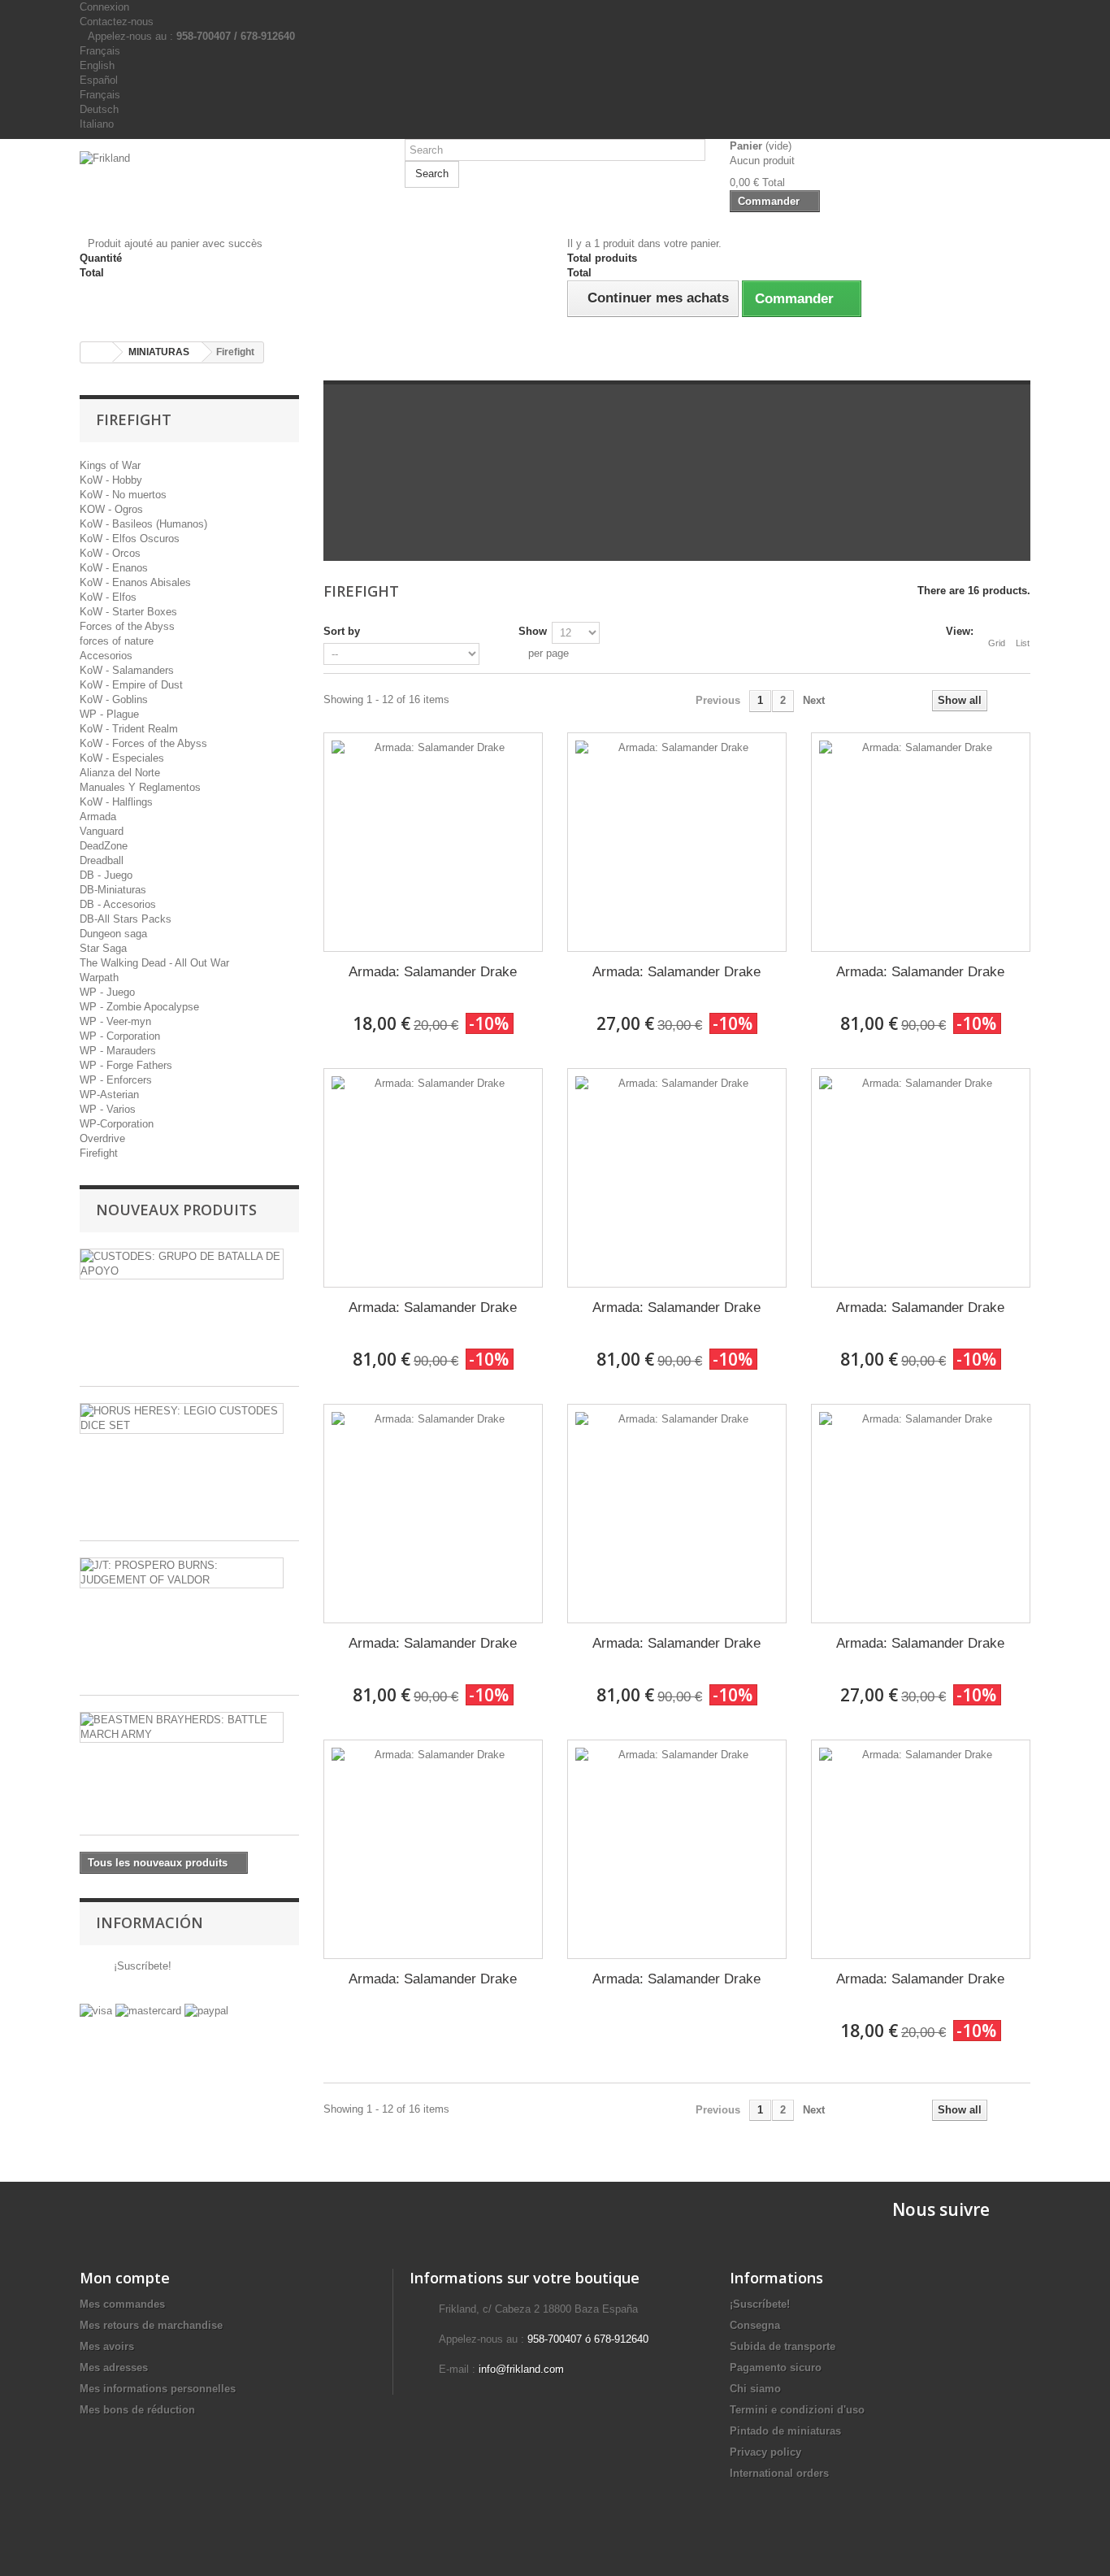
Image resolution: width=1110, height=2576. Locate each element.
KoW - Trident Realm (129, 729)
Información (150, 1922)
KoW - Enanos (114, 568)
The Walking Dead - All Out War (154, 963)
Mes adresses (114, 2367)
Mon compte (125, 2278)
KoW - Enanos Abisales (135, 582)
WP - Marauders (118, 1051)
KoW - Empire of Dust (131, 685)
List (1023, 643)
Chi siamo (755, 2389)
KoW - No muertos (123, 495)
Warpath (99, 977)
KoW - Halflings (116, 802)
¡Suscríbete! (141, 1966)
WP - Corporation (120, 1036)
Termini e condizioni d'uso (797, 2410)
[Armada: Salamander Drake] (433, 842)
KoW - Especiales (122, 758)
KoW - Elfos (108, 597)
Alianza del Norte (120, 773)
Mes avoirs (107, 2346)
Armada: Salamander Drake (433, 972)
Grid (997, 643)
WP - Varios (108, 1109)
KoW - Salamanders (127, 670)
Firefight (99, 1153)
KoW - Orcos (110, 553)
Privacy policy (765, 2452)
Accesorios (106, 656)
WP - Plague (109, 714)
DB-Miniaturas (113, 890)
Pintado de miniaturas (785, 2431)
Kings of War (110, 465)
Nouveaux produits (176, 1210)
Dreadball (102, 860)
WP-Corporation (117, 1124)
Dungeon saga (113, 934)
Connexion (104, 7)
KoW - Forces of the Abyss (143, 743)
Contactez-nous (117, 22)
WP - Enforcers (116, 1080)
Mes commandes (122, 2304)
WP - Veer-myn (115, 1021)
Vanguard (102, 831)
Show (533, 631)
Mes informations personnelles (158, 2389)
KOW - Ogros (111, 509)
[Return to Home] (97, 352)
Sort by (342, 631)
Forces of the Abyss (127, 626)
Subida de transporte (783, 2346)
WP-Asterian (109, 1095)
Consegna (755, 2325)
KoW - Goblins (114, 699)
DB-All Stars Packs (126, 919)
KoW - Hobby (111, 480)
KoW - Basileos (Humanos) (143, 524)
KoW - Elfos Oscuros (130, 539)
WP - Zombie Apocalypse (139, 1007)
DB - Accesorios (118, 904)
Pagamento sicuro (776, 2367)
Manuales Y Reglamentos (140, 787)
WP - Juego (107, 992)
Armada (98, 817)
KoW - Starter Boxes (128, 612)
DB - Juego (106, 875)
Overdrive (102, 1138)
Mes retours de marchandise (151, 2325)
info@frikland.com (521, 2369)
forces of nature (117, 641)
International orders (779, 2473)
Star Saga (103, 948)
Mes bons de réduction (137, 2410)
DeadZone (104, 846)
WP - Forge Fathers (126, 1065)
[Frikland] (230, 181)
